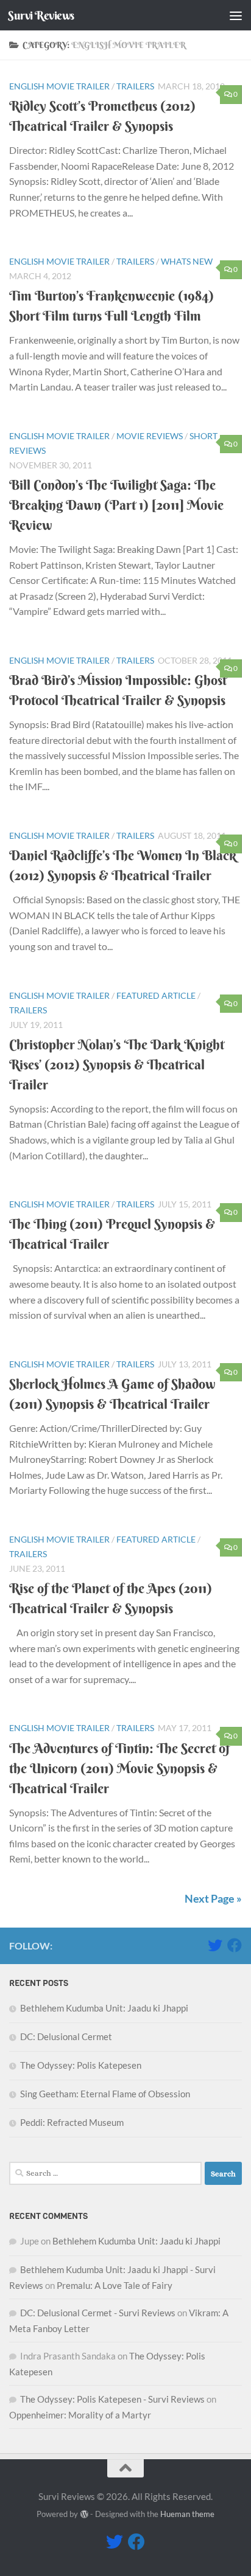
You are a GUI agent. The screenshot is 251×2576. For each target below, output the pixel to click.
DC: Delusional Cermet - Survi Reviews (98, 2313)
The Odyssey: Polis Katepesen (81, 2065)
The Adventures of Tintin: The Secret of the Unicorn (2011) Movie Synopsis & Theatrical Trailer (119, 1768)
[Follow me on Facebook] (235, 1945)
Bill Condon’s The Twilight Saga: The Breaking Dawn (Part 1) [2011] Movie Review (116, 505)
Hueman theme (187, 2514)
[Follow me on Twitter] (215, 1945)
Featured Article (156, 995)
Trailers (135, 86)
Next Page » (213, 1898)
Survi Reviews (41, 15)
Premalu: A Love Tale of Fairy (115, 2285)
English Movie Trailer (59, 86)
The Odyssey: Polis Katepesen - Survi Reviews (112, 2399)
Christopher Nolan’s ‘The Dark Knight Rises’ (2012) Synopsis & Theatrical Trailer (117, 1064)
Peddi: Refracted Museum (72, 2122)
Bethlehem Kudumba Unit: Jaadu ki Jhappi (104, 2008)
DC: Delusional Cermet (66, 2036)
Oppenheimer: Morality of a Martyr (80, 2415)
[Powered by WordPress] (84, 2514)
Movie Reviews (150, 436)
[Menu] (236, 15)
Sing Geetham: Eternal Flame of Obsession (105, 2094)
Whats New (187, 261)
